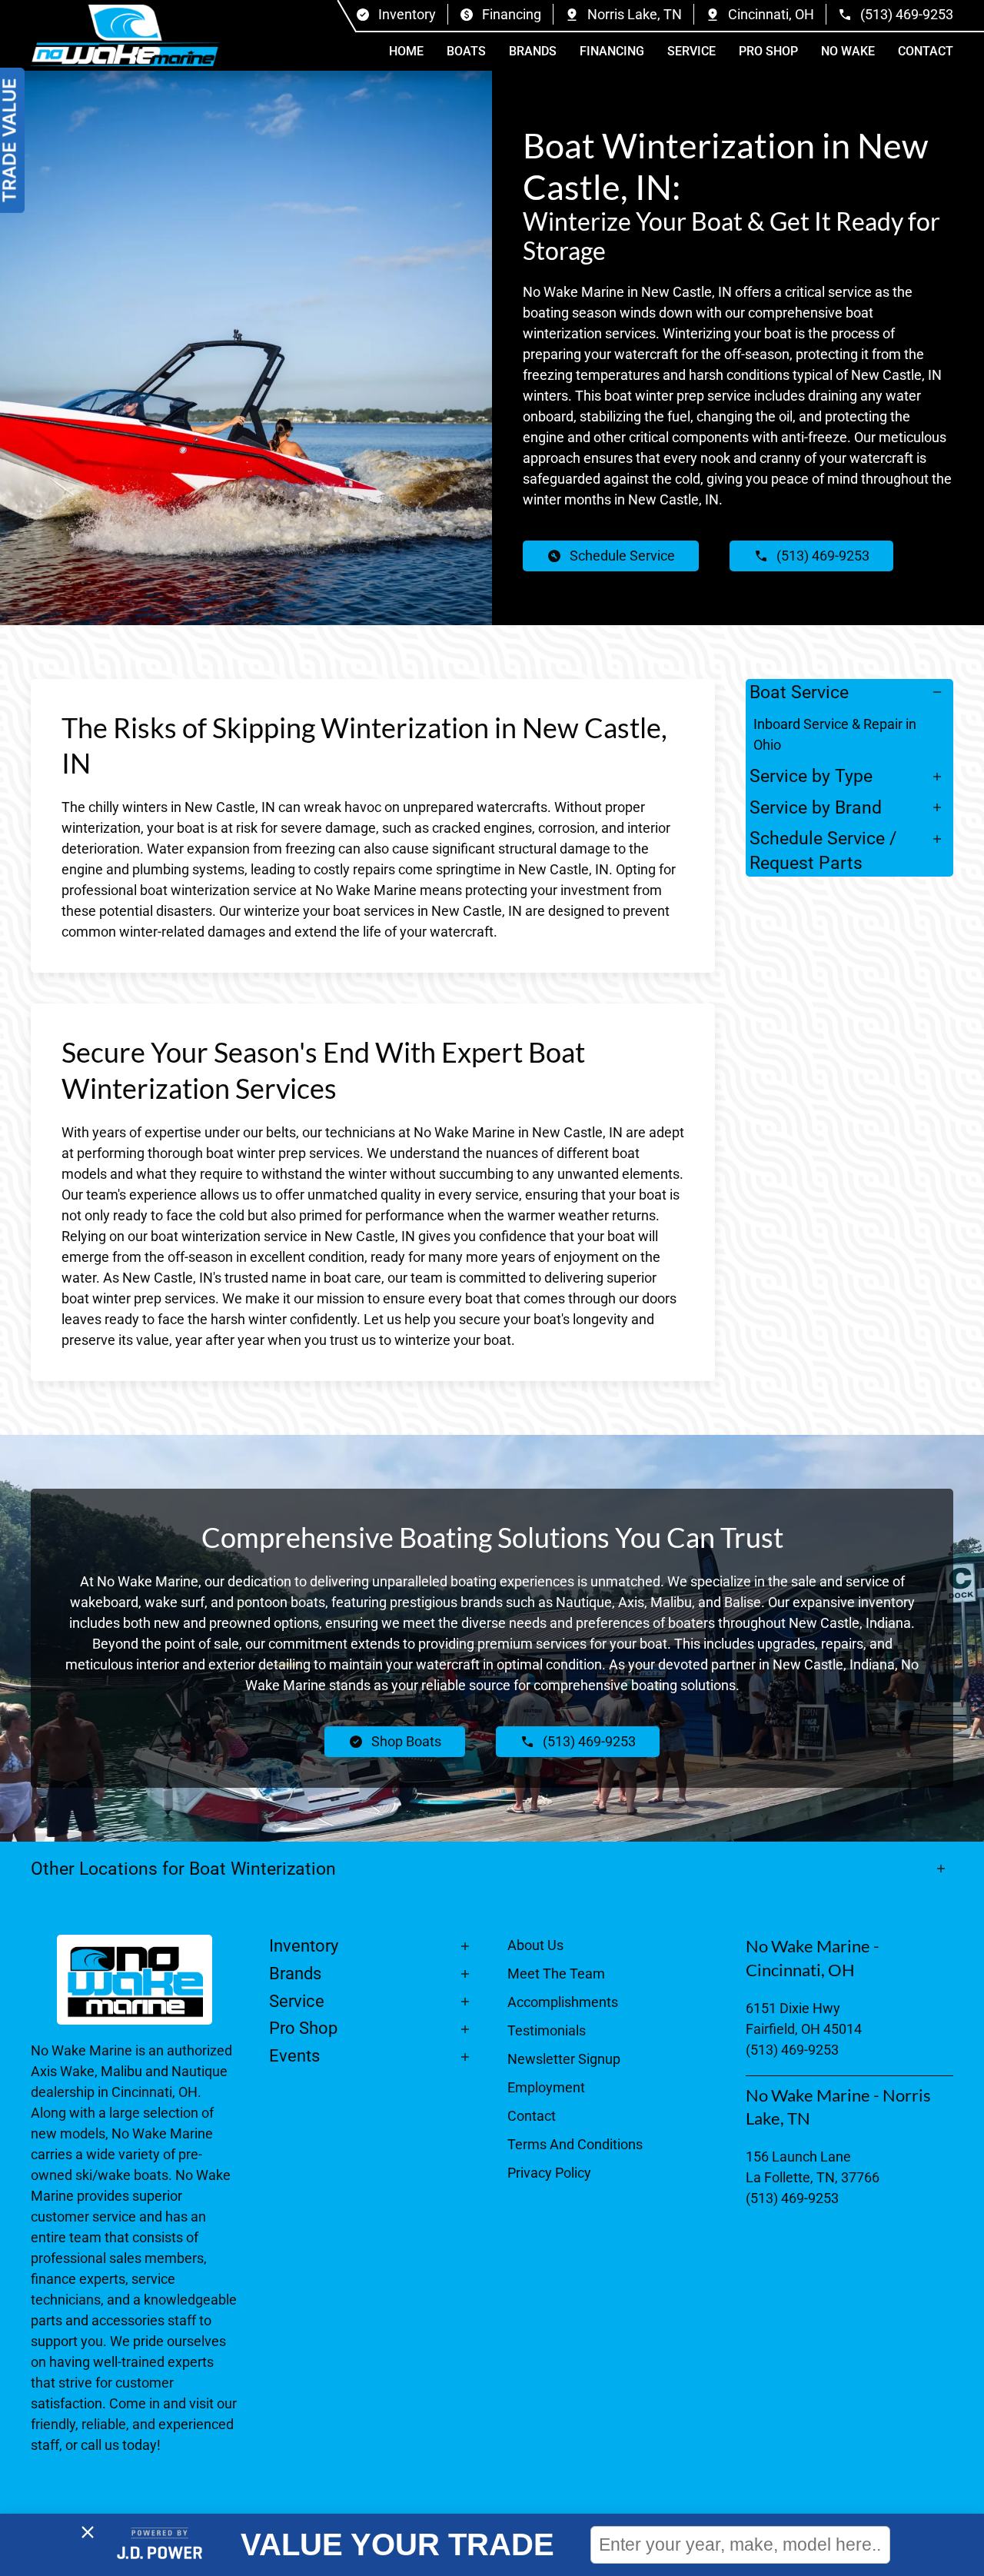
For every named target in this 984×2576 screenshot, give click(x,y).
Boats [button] (466, 51)
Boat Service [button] (799, 692)
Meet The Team (556, 1974)
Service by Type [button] (811, 776)
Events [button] (294, 2056)
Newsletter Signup (564, 2059)
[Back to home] (125, 35)
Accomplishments (563, 2002)
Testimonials (547, 2030)
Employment (546, 2087)
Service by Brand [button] (816, 807)
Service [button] (691, 51)
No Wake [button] (848, 51)
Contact (926, 51)
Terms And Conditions (575, 2144)
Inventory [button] (304, 1946)
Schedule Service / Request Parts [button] (823, 850)
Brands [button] (533, 51)
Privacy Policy (549, 2173)
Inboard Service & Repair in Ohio (835, 734)
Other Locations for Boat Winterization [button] (186, 1869)
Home (406, 51)
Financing (612, 51)
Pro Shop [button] (768, 51)
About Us (535, 1945)
